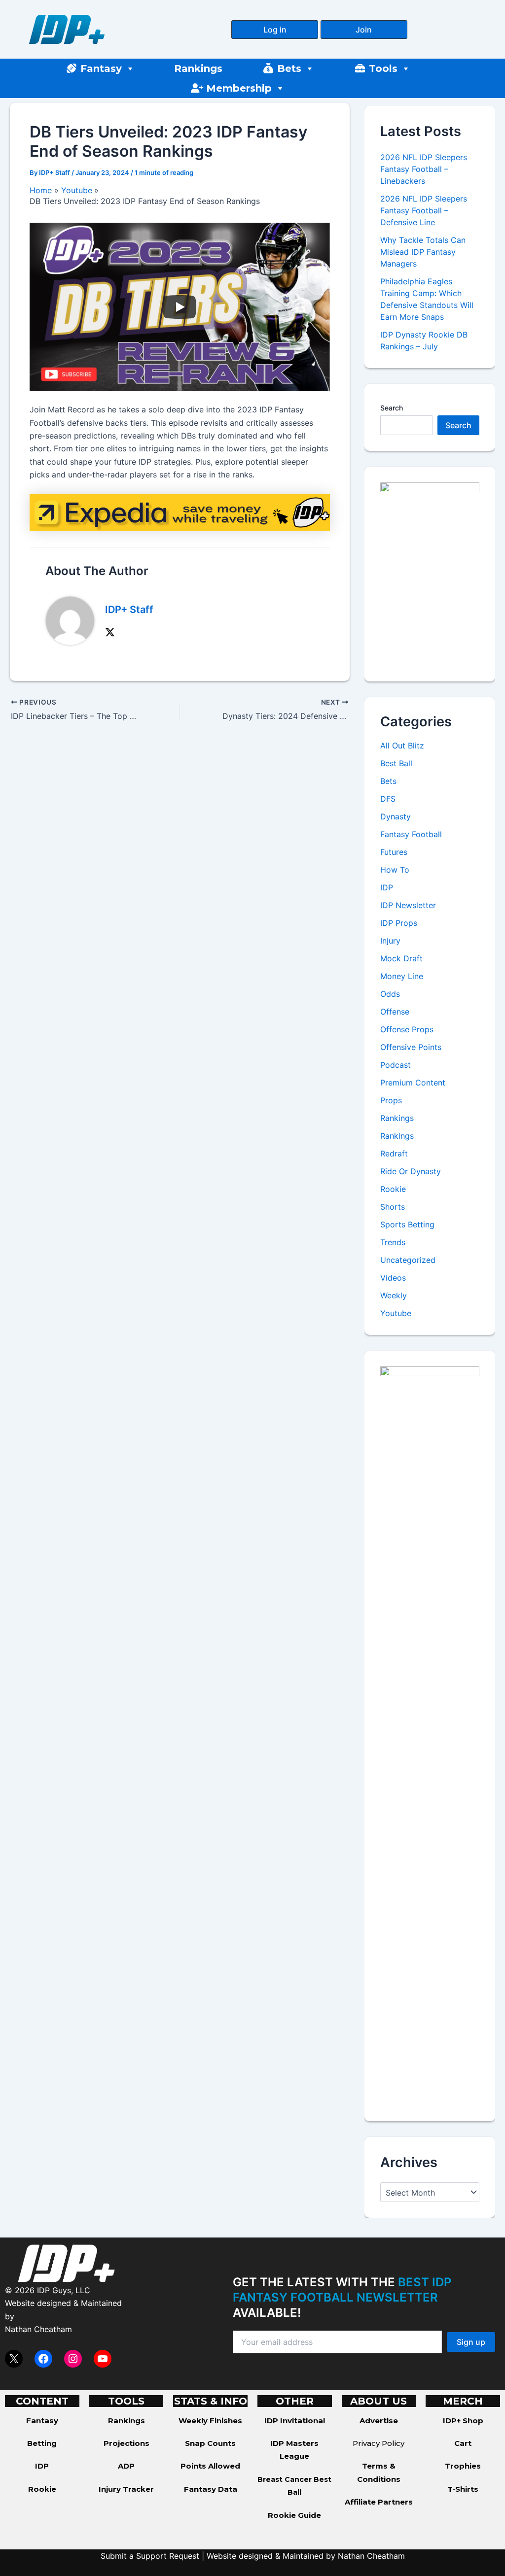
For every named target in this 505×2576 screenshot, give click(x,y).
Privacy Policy (379, 2443)
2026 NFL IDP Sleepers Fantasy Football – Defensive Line (424, 210)
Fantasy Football (411, 834)
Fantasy (101, 68)
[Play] (180, 307)
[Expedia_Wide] (180, 511)
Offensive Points (411, 1047)
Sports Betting (407, 1224)
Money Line (402, 976)
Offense (395, 1012)
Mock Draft (401, 958)
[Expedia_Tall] (430, 573)
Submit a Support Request (150, 2556)
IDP (387, 887)
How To (395, 870)
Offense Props (407, 1029)
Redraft (394, 1153)
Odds (390, 994)
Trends (393, 1242)
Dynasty (396, 816)
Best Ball (396, 763)
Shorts (393, 1207)
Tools (383, 68)
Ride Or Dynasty (411, 1171)
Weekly (394, 1295)
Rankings (198, 68)
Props (391, 1100)
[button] (275, 30)
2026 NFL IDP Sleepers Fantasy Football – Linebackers (424, 169)
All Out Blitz (402, 746)
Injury (390, 941)
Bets (289, 68)
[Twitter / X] (110, 632)
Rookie (393, 1189)
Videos (393, 1278)
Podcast (396, 1065)
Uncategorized (408, 1260)
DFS (388, 799)
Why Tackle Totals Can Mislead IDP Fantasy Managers (423, 252)
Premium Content (413, 1083)
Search (392, 408)
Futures (394, 852)
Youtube (396, 1313)
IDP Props (399, 923)
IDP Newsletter (408, 905)
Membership (239, 88)
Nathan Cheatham (38, 2329)
